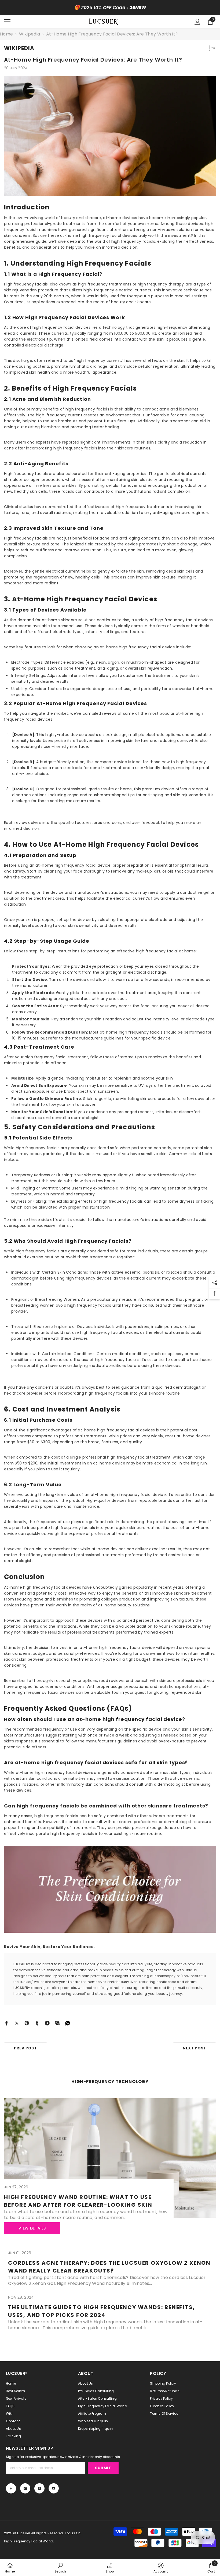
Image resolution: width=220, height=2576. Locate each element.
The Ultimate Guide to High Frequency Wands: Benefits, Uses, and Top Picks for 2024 (101, 2311)
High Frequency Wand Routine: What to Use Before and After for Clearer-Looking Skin (78, 2201)
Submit (103, 2468)
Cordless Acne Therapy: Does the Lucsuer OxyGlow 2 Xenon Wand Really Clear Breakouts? (109, 2267)
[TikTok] (39, 2488)
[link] (60, 2568)
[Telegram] (47, 2023)
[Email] (57, 2023)
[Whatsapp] (68, 2023)
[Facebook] (6, 2023)
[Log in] (197, 22)
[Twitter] (17, 2023)
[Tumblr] (37, 2023)
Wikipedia (30, 34)
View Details (32, 2228)
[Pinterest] (27, 2023)
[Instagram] (25, 2488)
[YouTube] (54, 2488)
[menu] (7, 22)
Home (6, 34)
